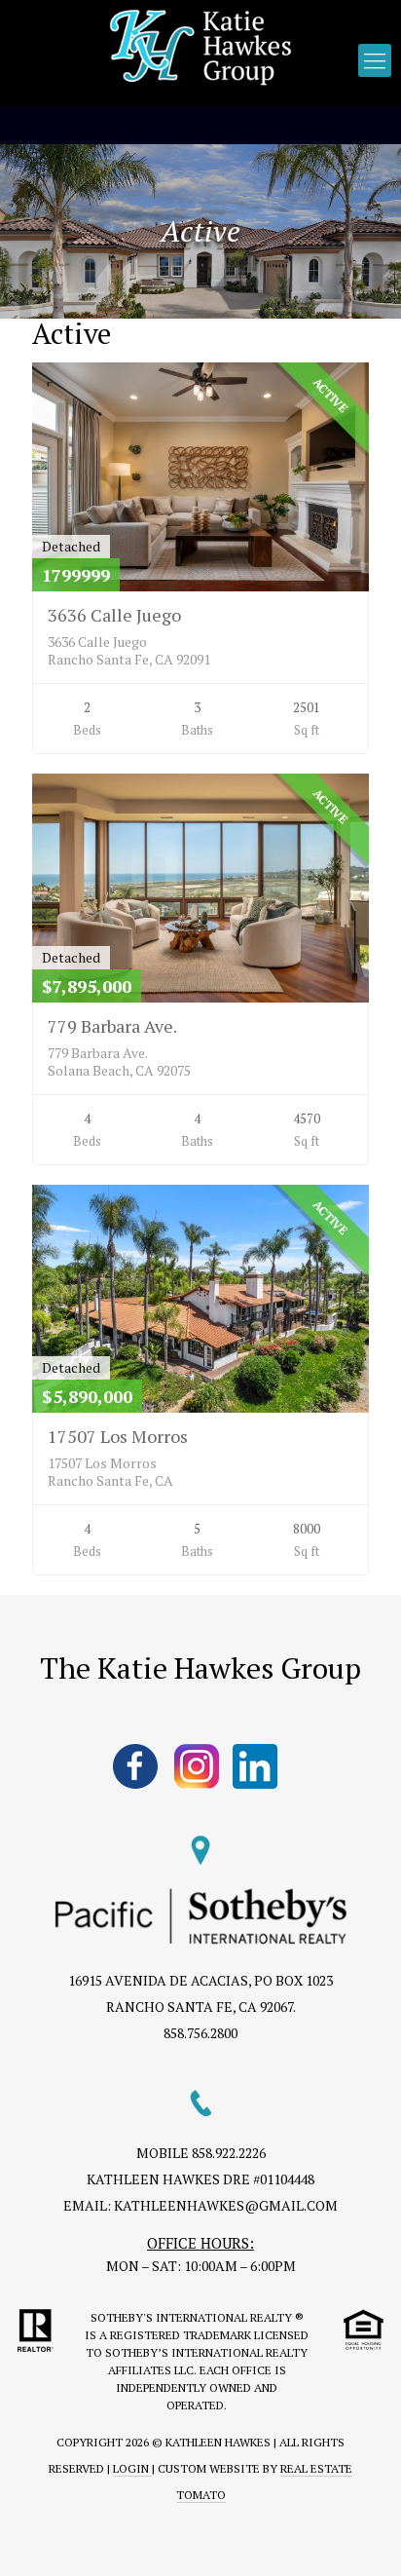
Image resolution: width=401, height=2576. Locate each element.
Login (132, 2468)
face (136, 1766)
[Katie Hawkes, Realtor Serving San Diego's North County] (200, 49)
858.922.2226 (229, 2153)
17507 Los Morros (118, 1436)
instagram (197, 1766)
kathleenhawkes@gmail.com (226, 2205)
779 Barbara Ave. (112, 1026)
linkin (257, 1766)
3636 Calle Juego (114, 615)
